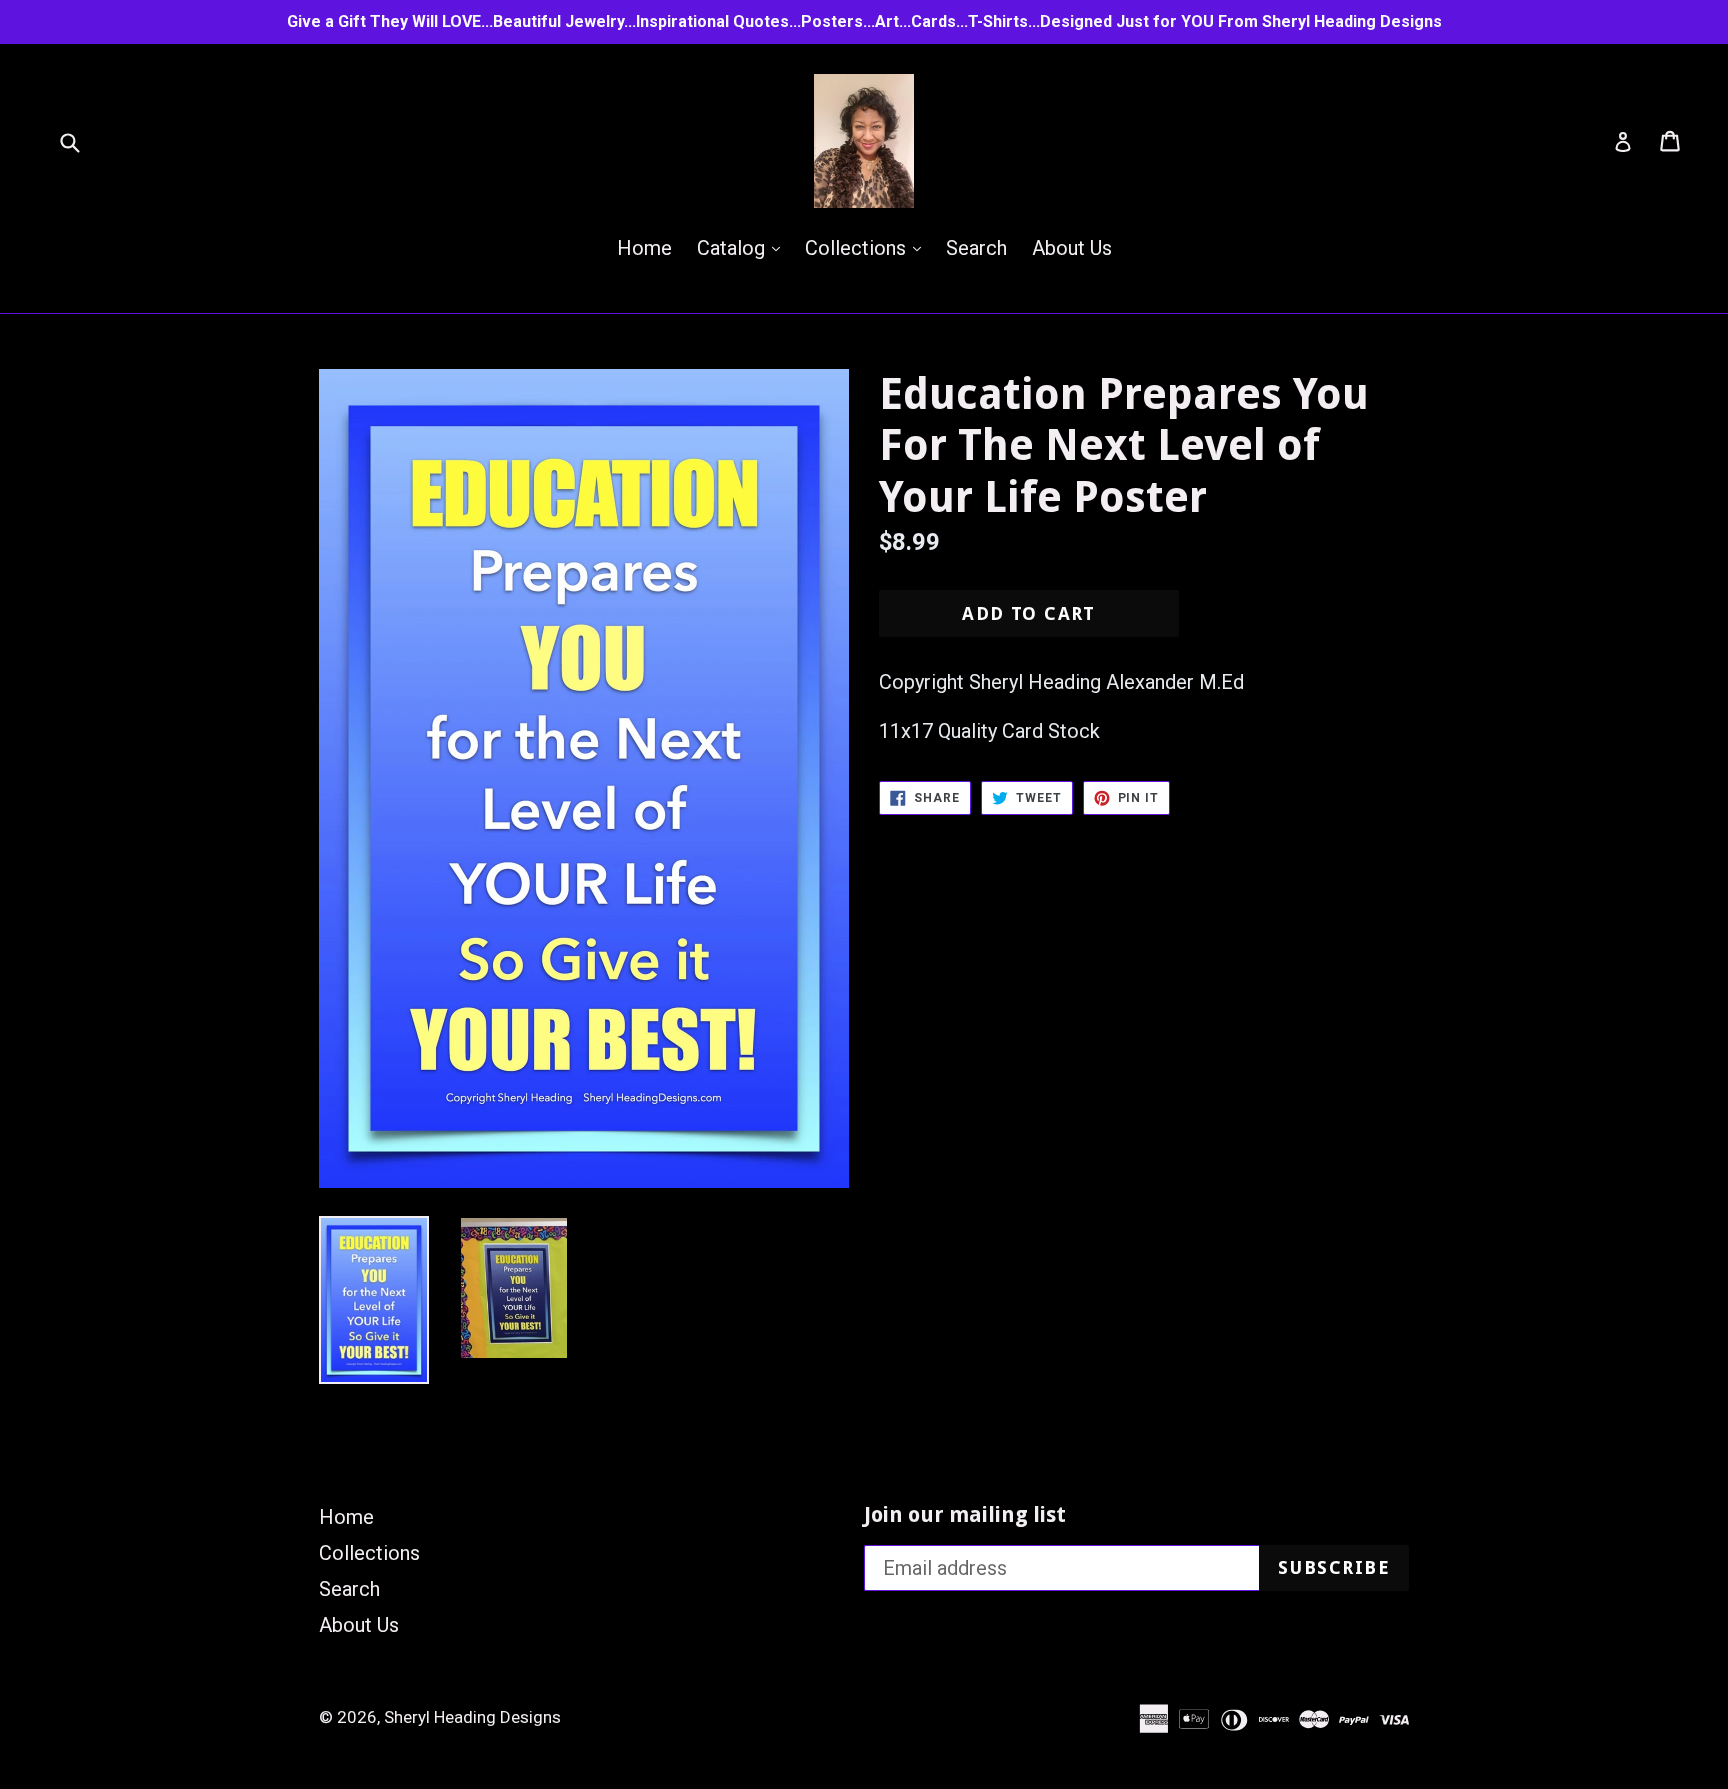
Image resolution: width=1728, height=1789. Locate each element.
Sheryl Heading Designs (472, 1717)
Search (976, 248)
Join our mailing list (965, 1514)
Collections (868, 247)
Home (644, 248)
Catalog (743, 247)
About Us (1072, 248)
